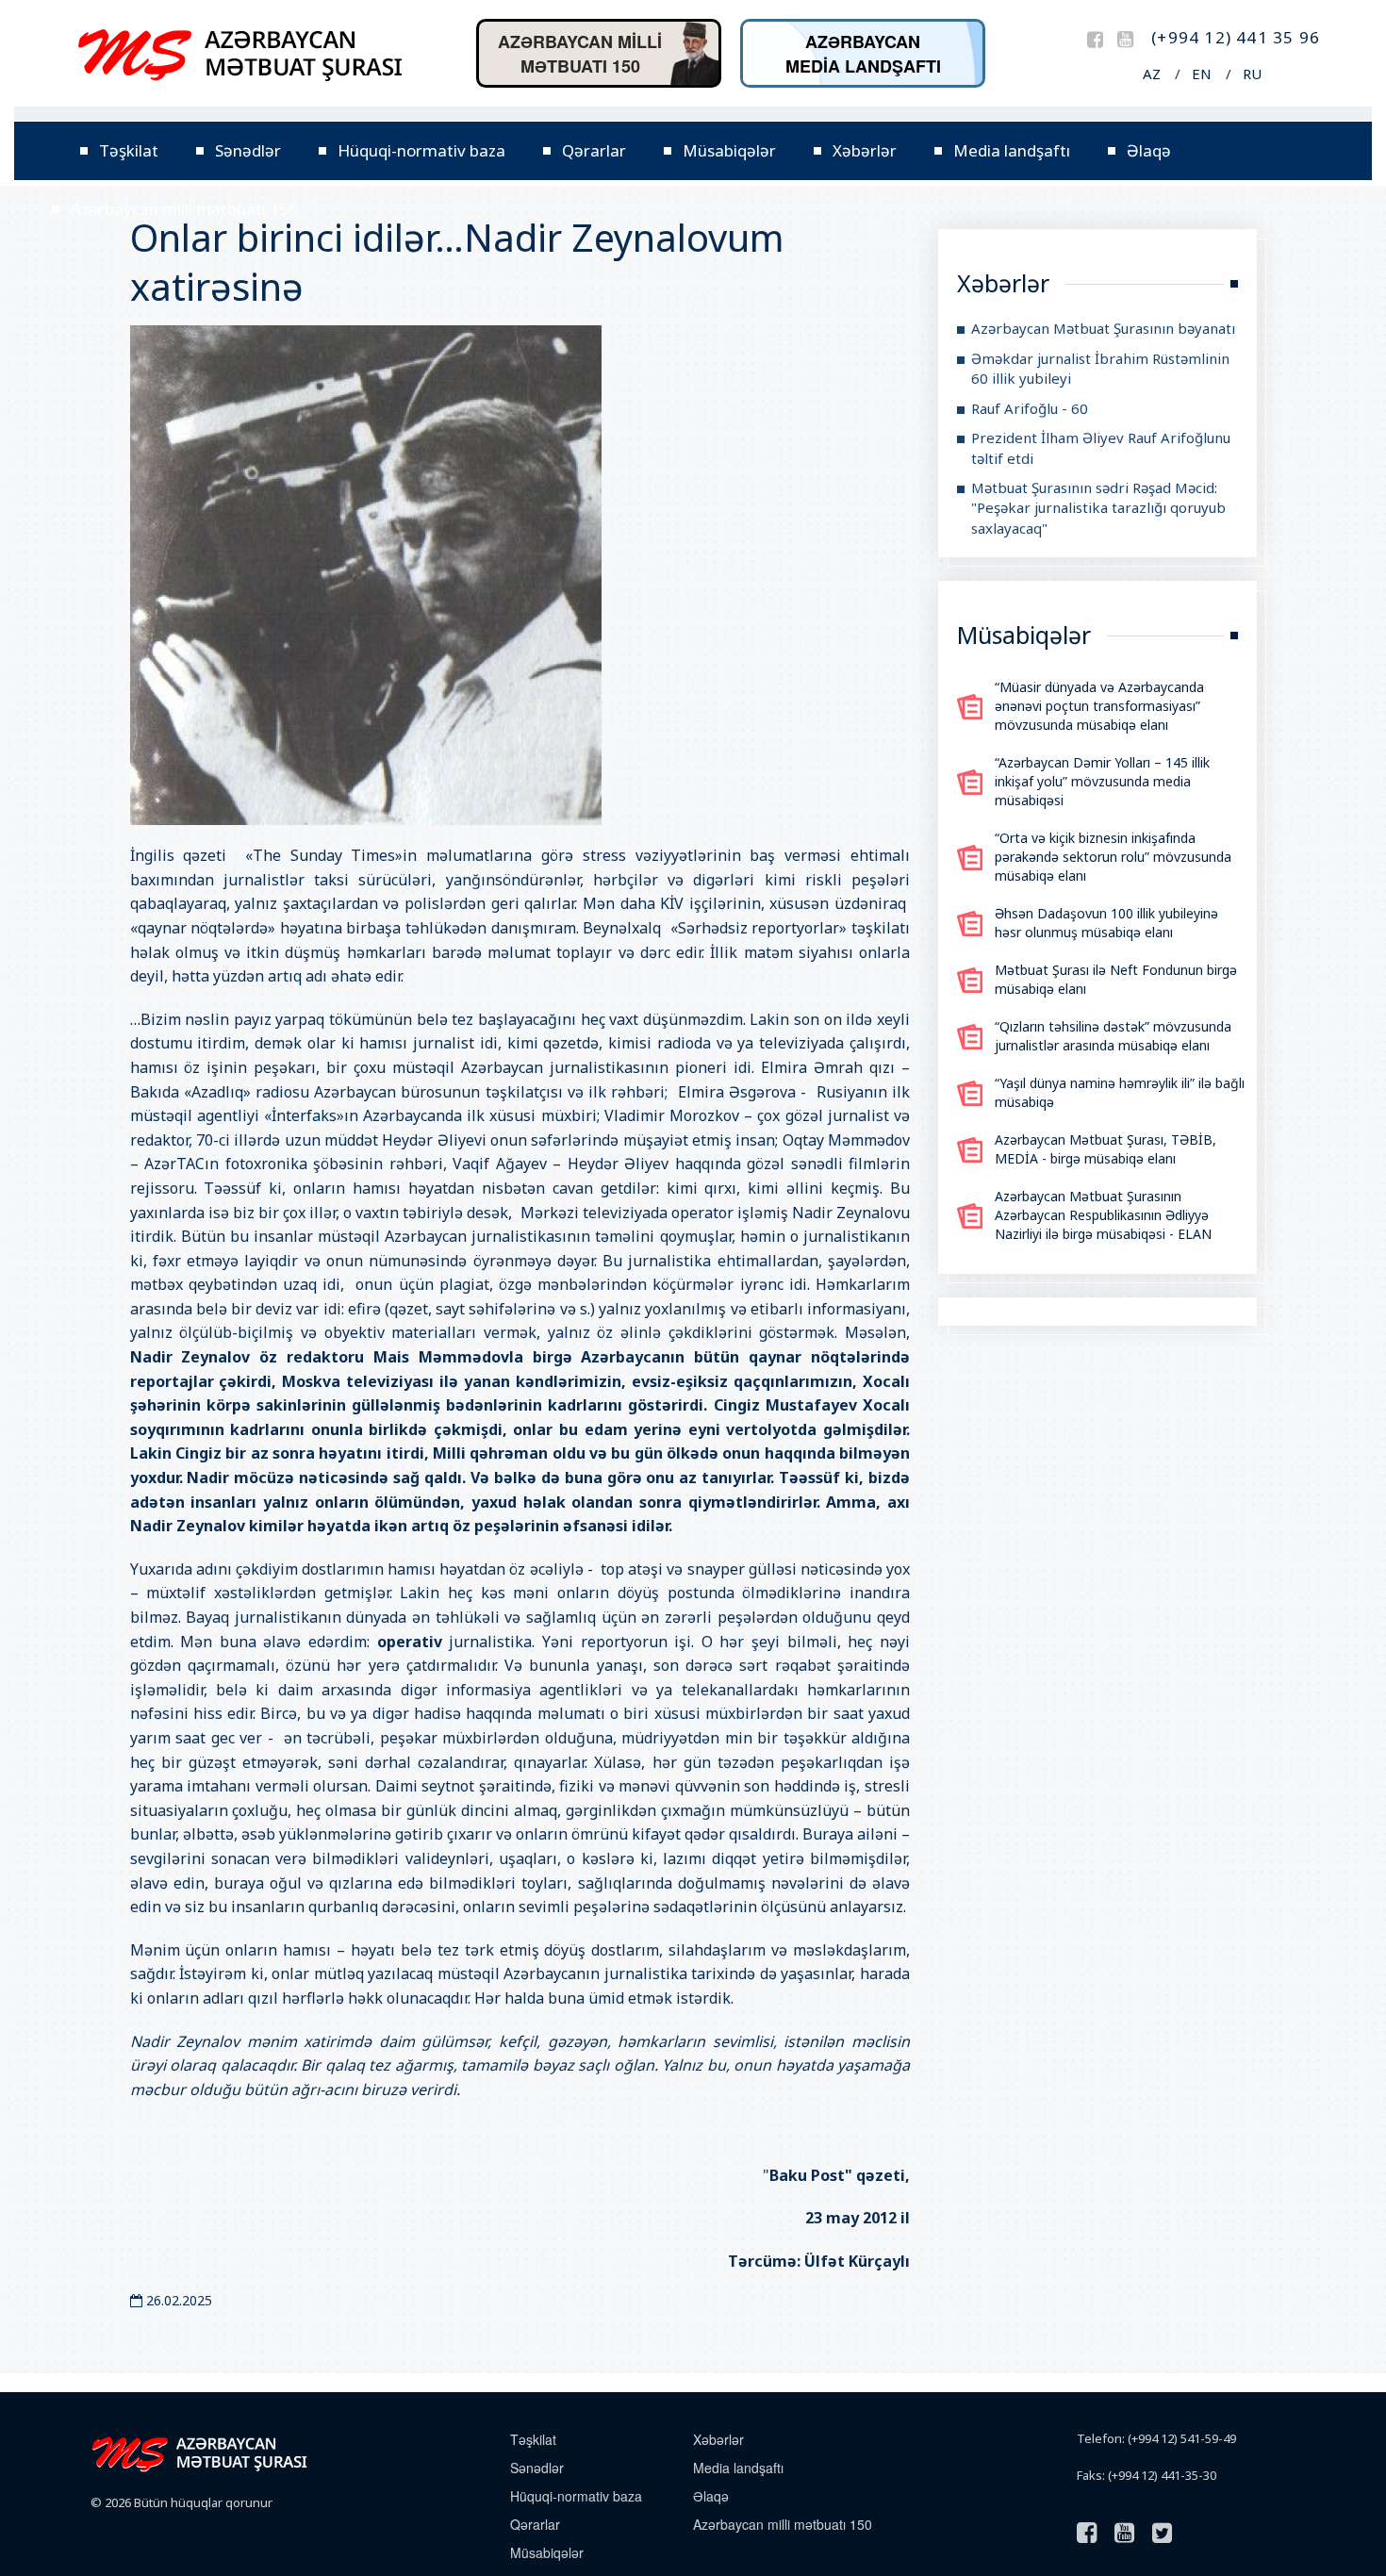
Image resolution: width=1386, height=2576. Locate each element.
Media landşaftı (1012, 150)
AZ (1152, 74)
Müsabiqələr (729, 150)
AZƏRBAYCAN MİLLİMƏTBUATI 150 (580, 54)
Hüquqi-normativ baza (421, 150)
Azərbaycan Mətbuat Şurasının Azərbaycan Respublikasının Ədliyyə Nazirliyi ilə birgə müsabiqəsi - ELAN (1103, 1215)
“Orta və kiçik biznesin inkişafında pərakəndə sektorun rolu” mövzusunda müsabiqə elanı (1113, 857)
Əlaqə (1149, 150)
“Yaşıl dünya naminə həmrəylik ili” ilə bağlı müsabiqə (1120, 1092)
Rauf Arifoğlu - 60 (1030, 408)
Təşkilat (129, 150)
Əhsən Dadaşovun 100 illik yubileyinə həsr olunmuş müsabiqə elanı (1106, 923)
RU (1252, 74)
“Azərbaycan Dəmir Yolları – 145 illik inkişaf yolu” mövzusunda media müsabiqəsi (1102, 781)
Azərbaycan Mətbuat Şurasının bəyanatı (1103, 328)
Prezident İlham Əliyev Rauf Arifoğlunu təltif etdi (1101, 447)
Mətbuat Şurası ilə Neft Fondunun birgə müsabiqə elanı (1116, 979)
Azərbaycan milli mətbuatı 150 (184, 209)
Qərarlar (594, 150)
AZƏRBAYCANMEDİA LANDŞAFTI (863, 54)
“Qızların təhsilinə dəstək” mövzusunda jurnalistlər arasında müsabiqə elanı (1113, 1036)
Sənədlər (248, 150)
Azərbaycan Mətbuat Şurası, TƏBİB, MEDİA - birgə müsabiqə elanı (1105, 1149)
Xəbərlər (865, 150)
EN (1202, 74)
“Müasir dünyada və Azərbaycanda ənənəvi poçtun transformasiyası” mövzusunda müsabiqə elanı (1099, 706)
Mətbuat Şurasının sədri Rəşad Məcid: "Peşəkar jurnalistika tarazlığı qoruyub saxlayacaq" (1098, 508)
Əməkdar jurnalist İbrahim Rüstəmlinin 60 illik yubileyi (1100, 368)
